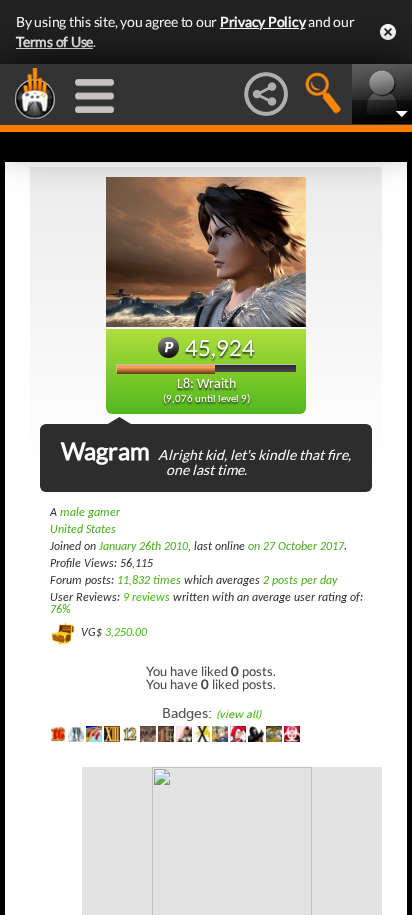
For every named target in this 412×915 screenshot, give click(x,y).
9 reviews (146, 598)
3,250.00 (126, 633)
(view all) (238, 714)
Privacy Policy (263, 21)
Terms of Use (54, 41)
